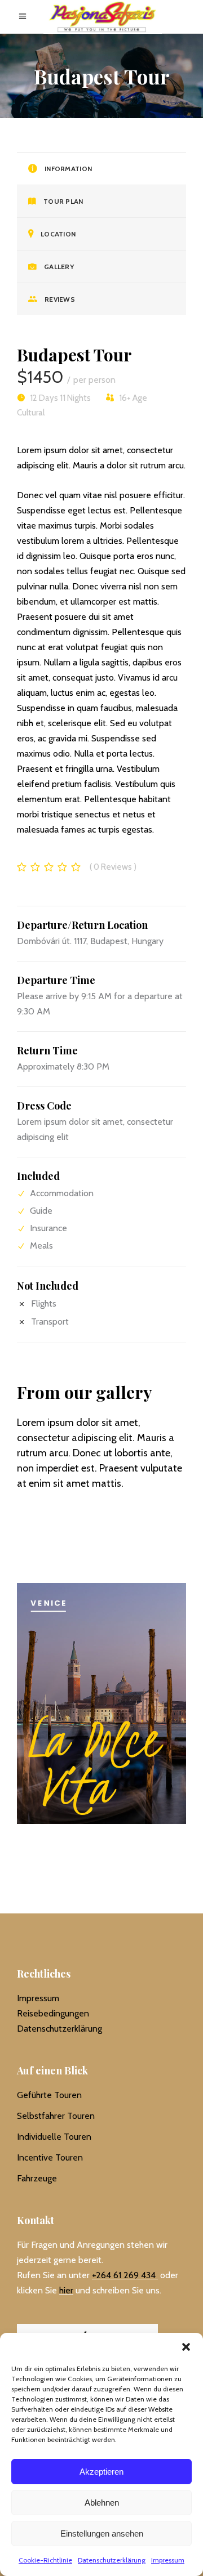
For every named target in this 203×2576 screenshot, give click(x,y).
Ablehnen (102, 2503)
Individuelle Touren (54, 2137)
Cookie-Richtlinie (45, 2560)
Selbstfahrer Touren (56, 2116)
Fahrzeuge (37, 2178)
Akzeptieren (101, 2472)
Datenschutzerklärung (112, 2560)
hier (66, 2290)
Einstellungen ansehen (102, 2533)
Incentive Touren (50, 2157)
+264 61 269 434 (124, 2275)
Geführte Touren (49, 2095)
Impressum (168, 2560)
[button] (186, 2347)
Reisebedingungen (53, 2013)
